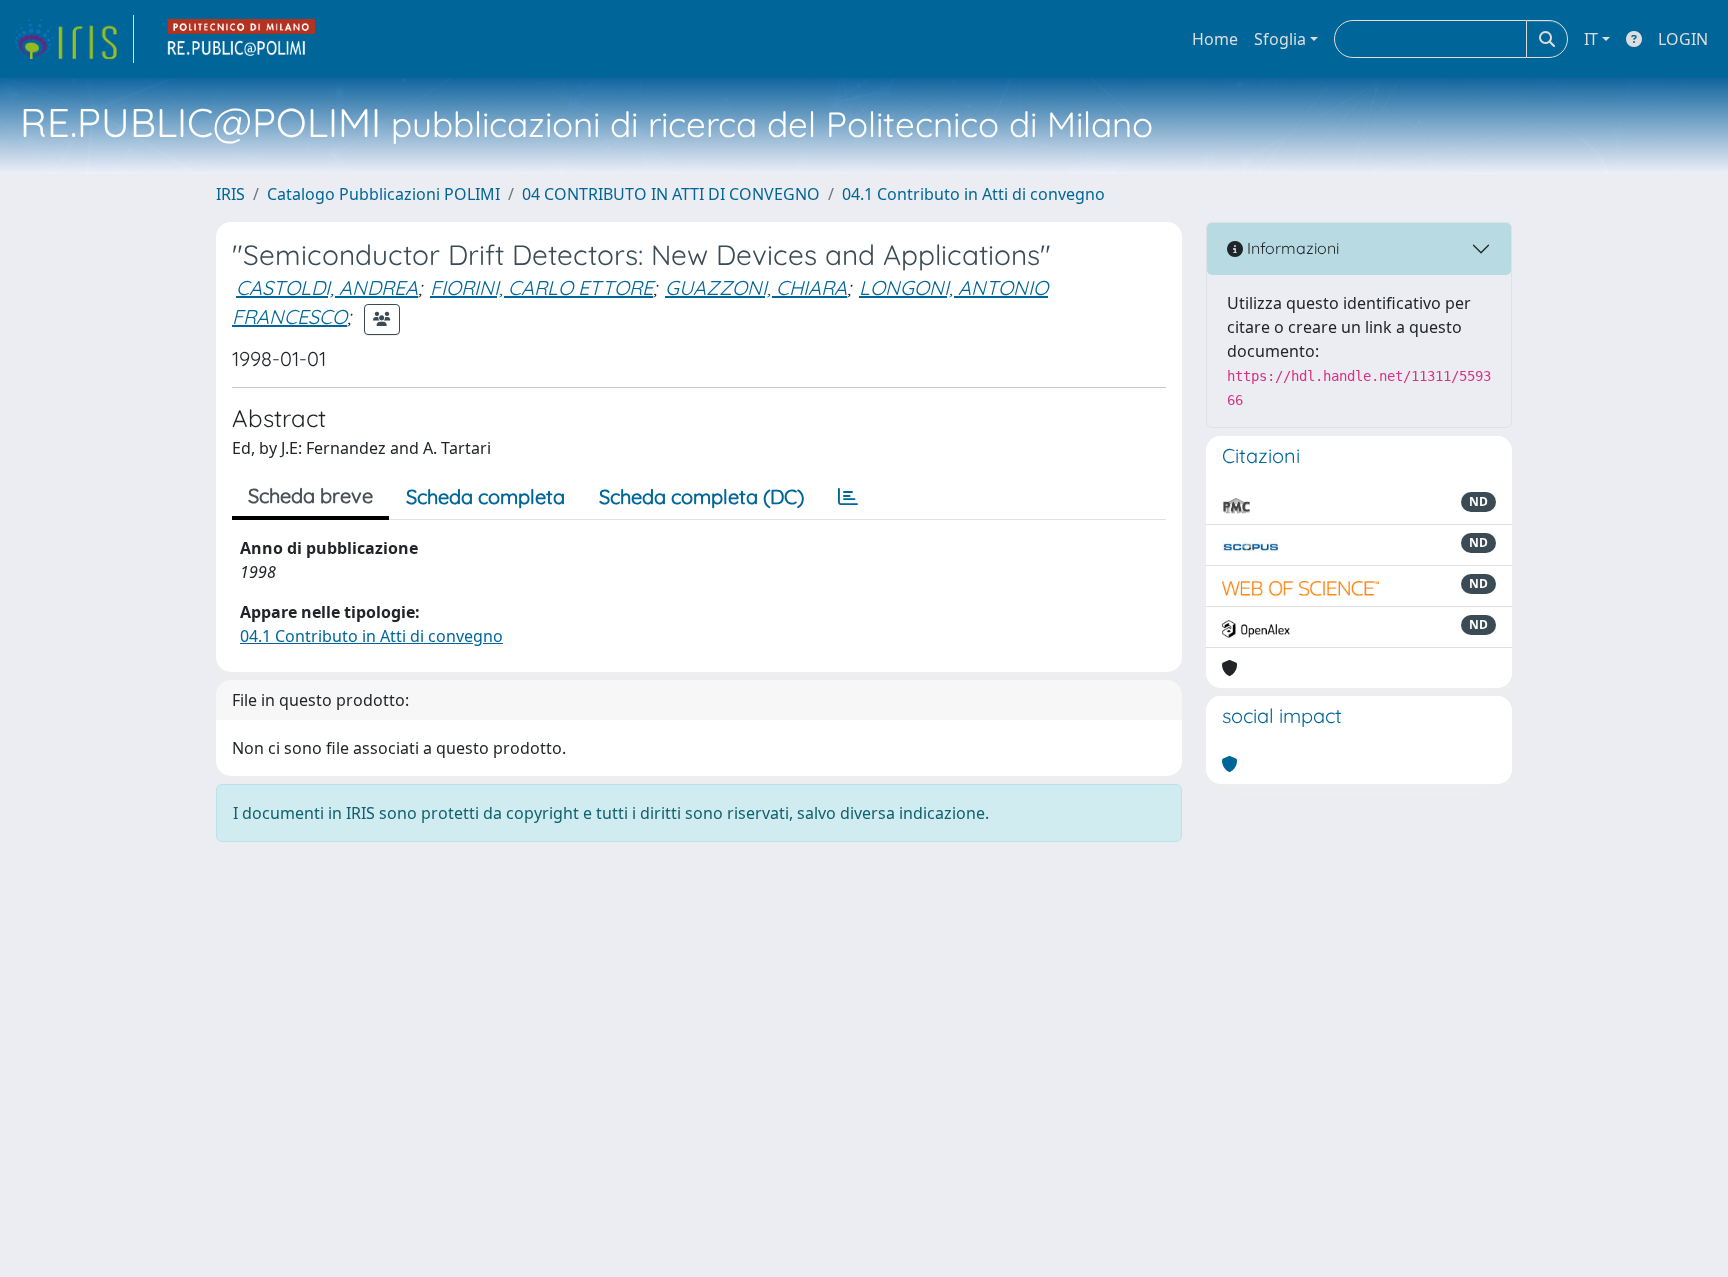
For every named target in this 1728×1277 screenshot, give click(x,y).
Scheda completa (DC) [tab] (701, 496)
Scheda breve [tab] (310, 495)
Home (1215, 39)
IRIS (230, 194)
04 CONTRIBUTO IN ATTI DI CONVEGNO (671, 194)
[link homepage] (73, 39)
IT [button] (1591, 39)
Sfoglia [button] (1280, 39)
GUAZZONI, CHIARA (756, 287)
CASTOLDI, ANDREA (327, 287)
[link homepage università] (242, 39)
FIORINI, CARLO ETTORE (541, 287)
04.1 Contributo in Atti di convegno (973, 194)
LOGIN (1683, 39)
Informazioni (1291, 248)
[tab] (848, 497)
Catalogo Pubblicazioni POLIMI (383, 194)
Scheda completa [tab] (485, 496)
